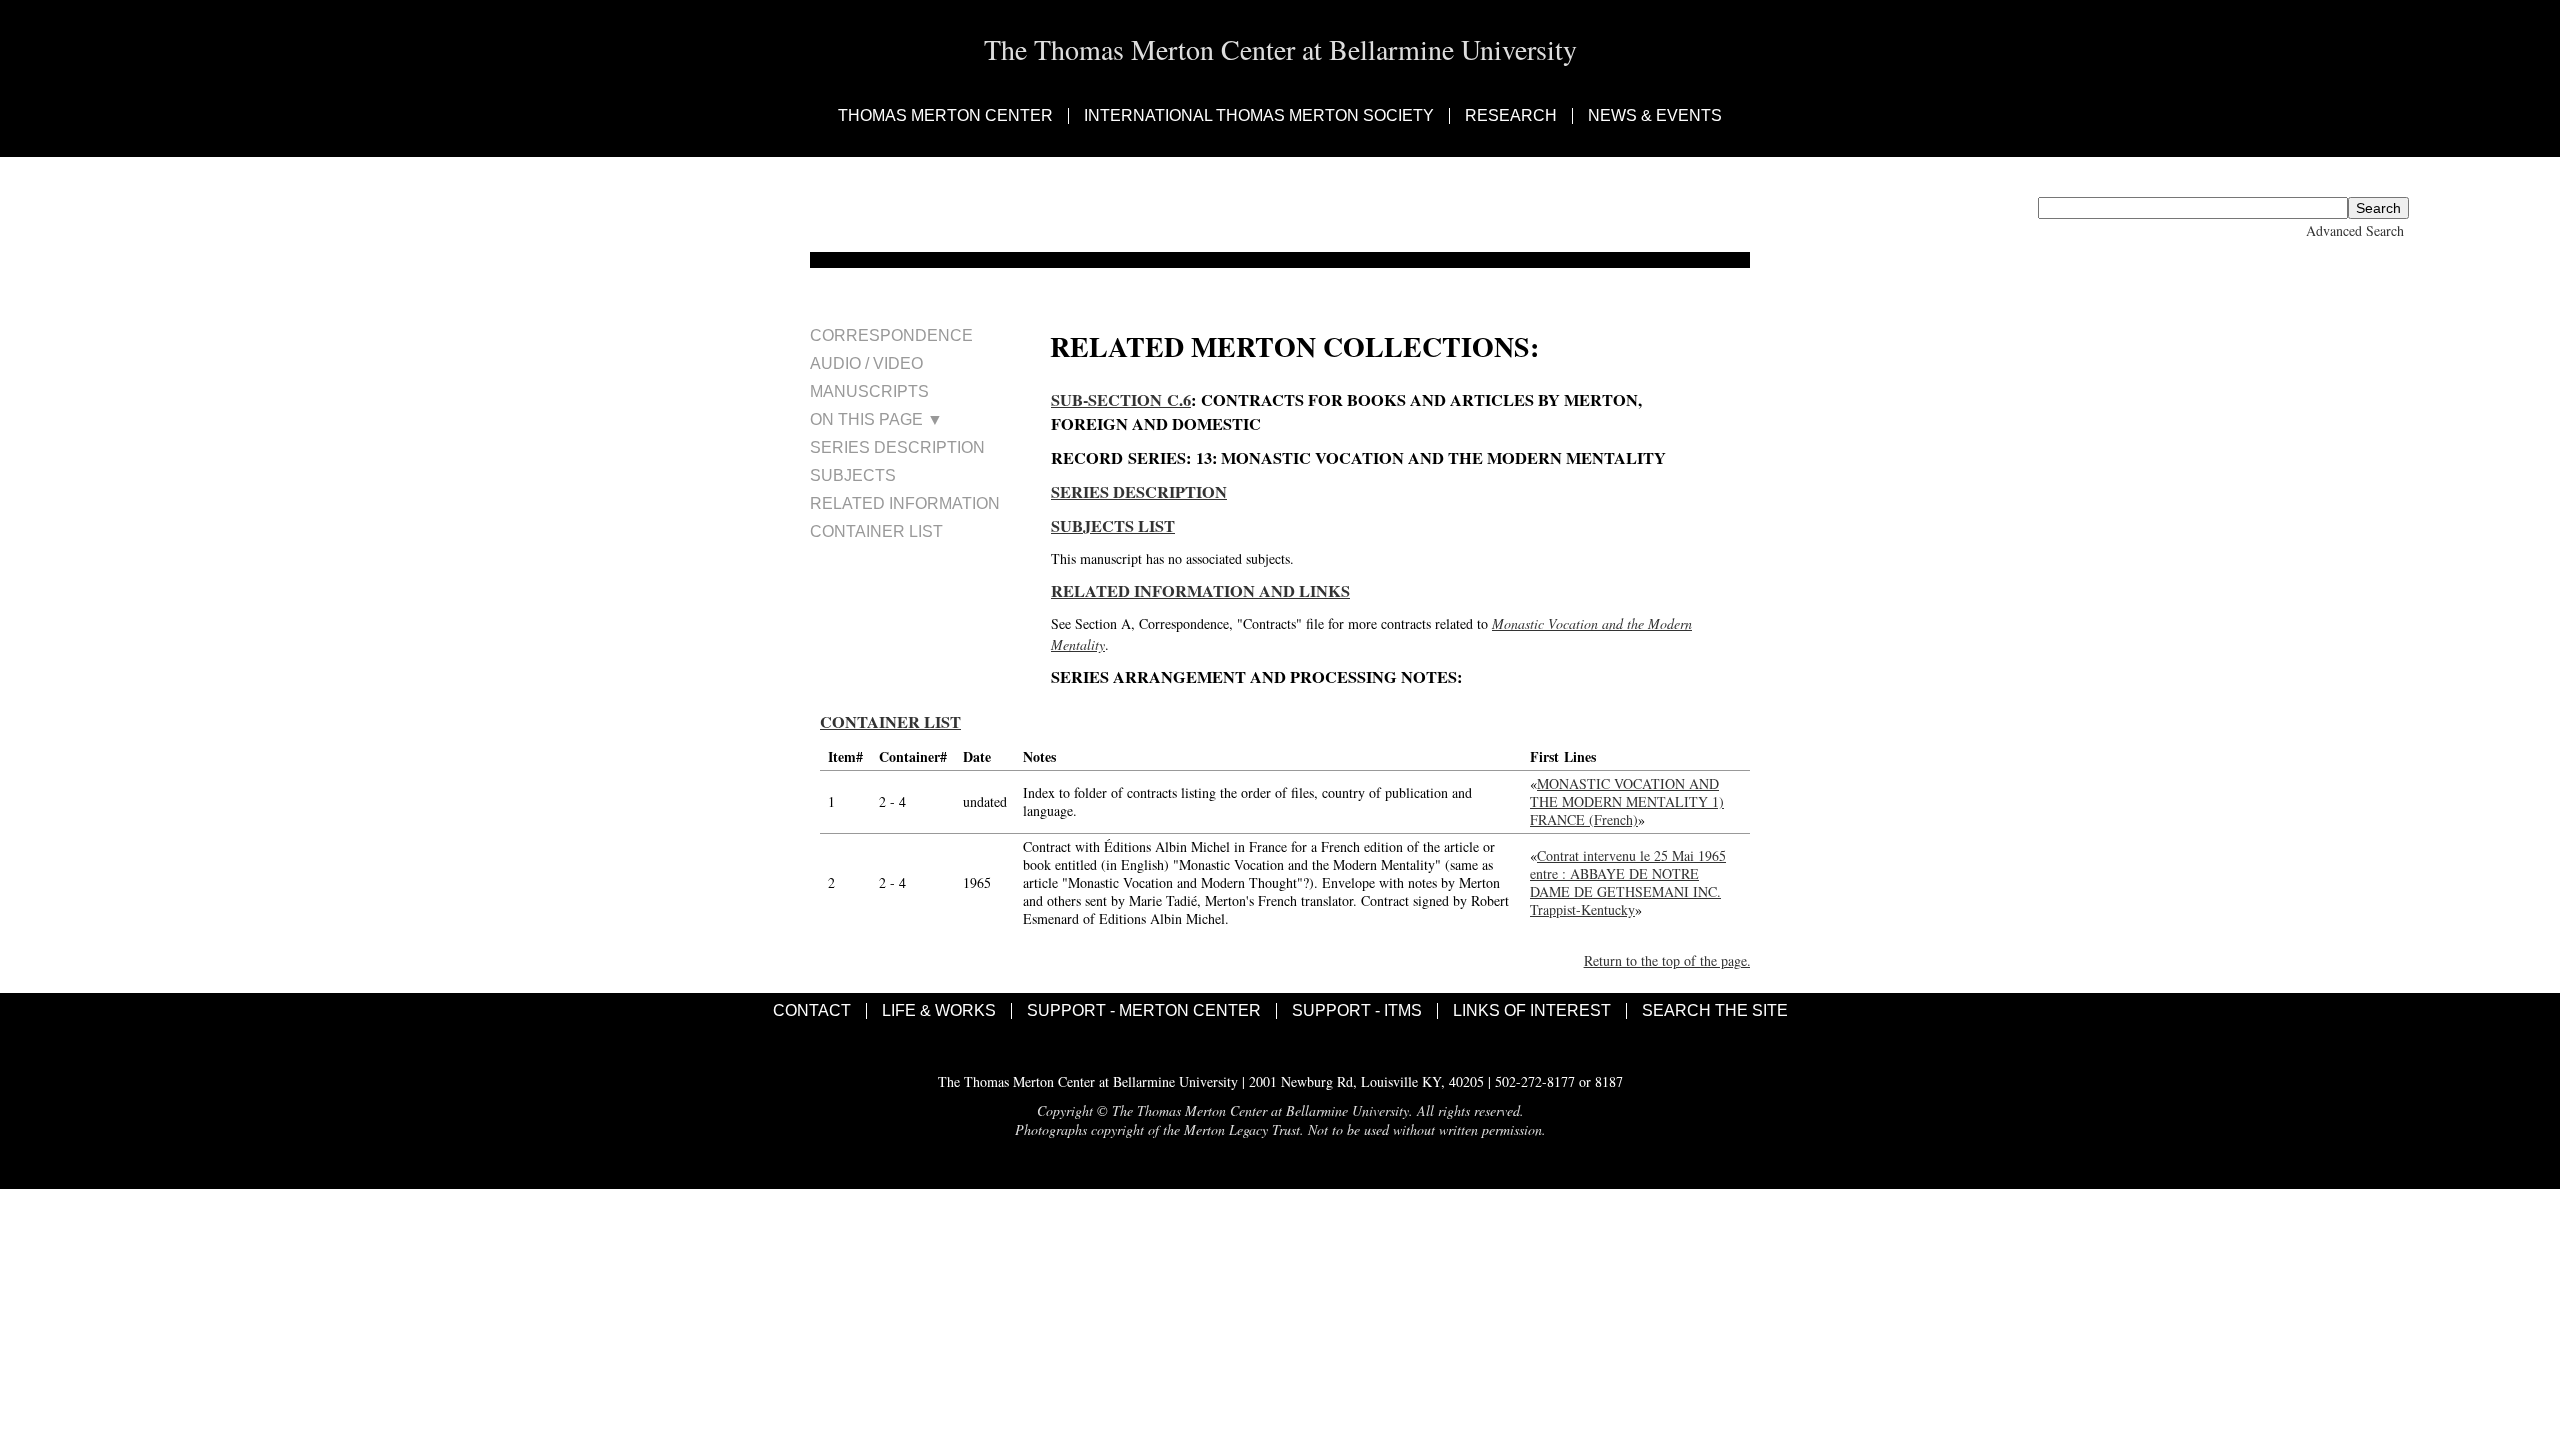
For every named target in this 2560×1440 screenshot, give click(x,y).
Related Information (905, 503)
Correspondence (891, 335)
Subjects (853, 475)
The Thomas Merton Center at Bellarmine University (1280, 49)
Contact (812, 1011)
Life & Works (939, 1011)
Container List (876, 531)
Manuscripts (869, 391)
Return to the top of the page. (1667, 960)
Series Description (897, 447)
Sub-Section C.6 (1121, 400)
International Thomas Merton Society (1259, 116)
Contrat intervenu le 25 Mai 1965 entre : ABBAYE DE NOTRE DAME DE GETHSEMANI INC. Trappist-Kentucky (1628, 882)
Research (1511, 116)
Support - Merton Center (1144, 1011)
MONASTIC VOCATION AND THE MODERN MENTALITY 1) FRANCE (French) (1627, 801)
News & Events (1655, 116)
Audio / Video (866, 363)
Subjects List (1113, 526)
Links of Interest (1532, 1011)
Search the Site (1715, 1011)
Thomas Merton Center (945, 116)
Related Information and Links (1200, 591)
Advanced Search (2355, 230)
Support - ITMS (1357, 1011)
